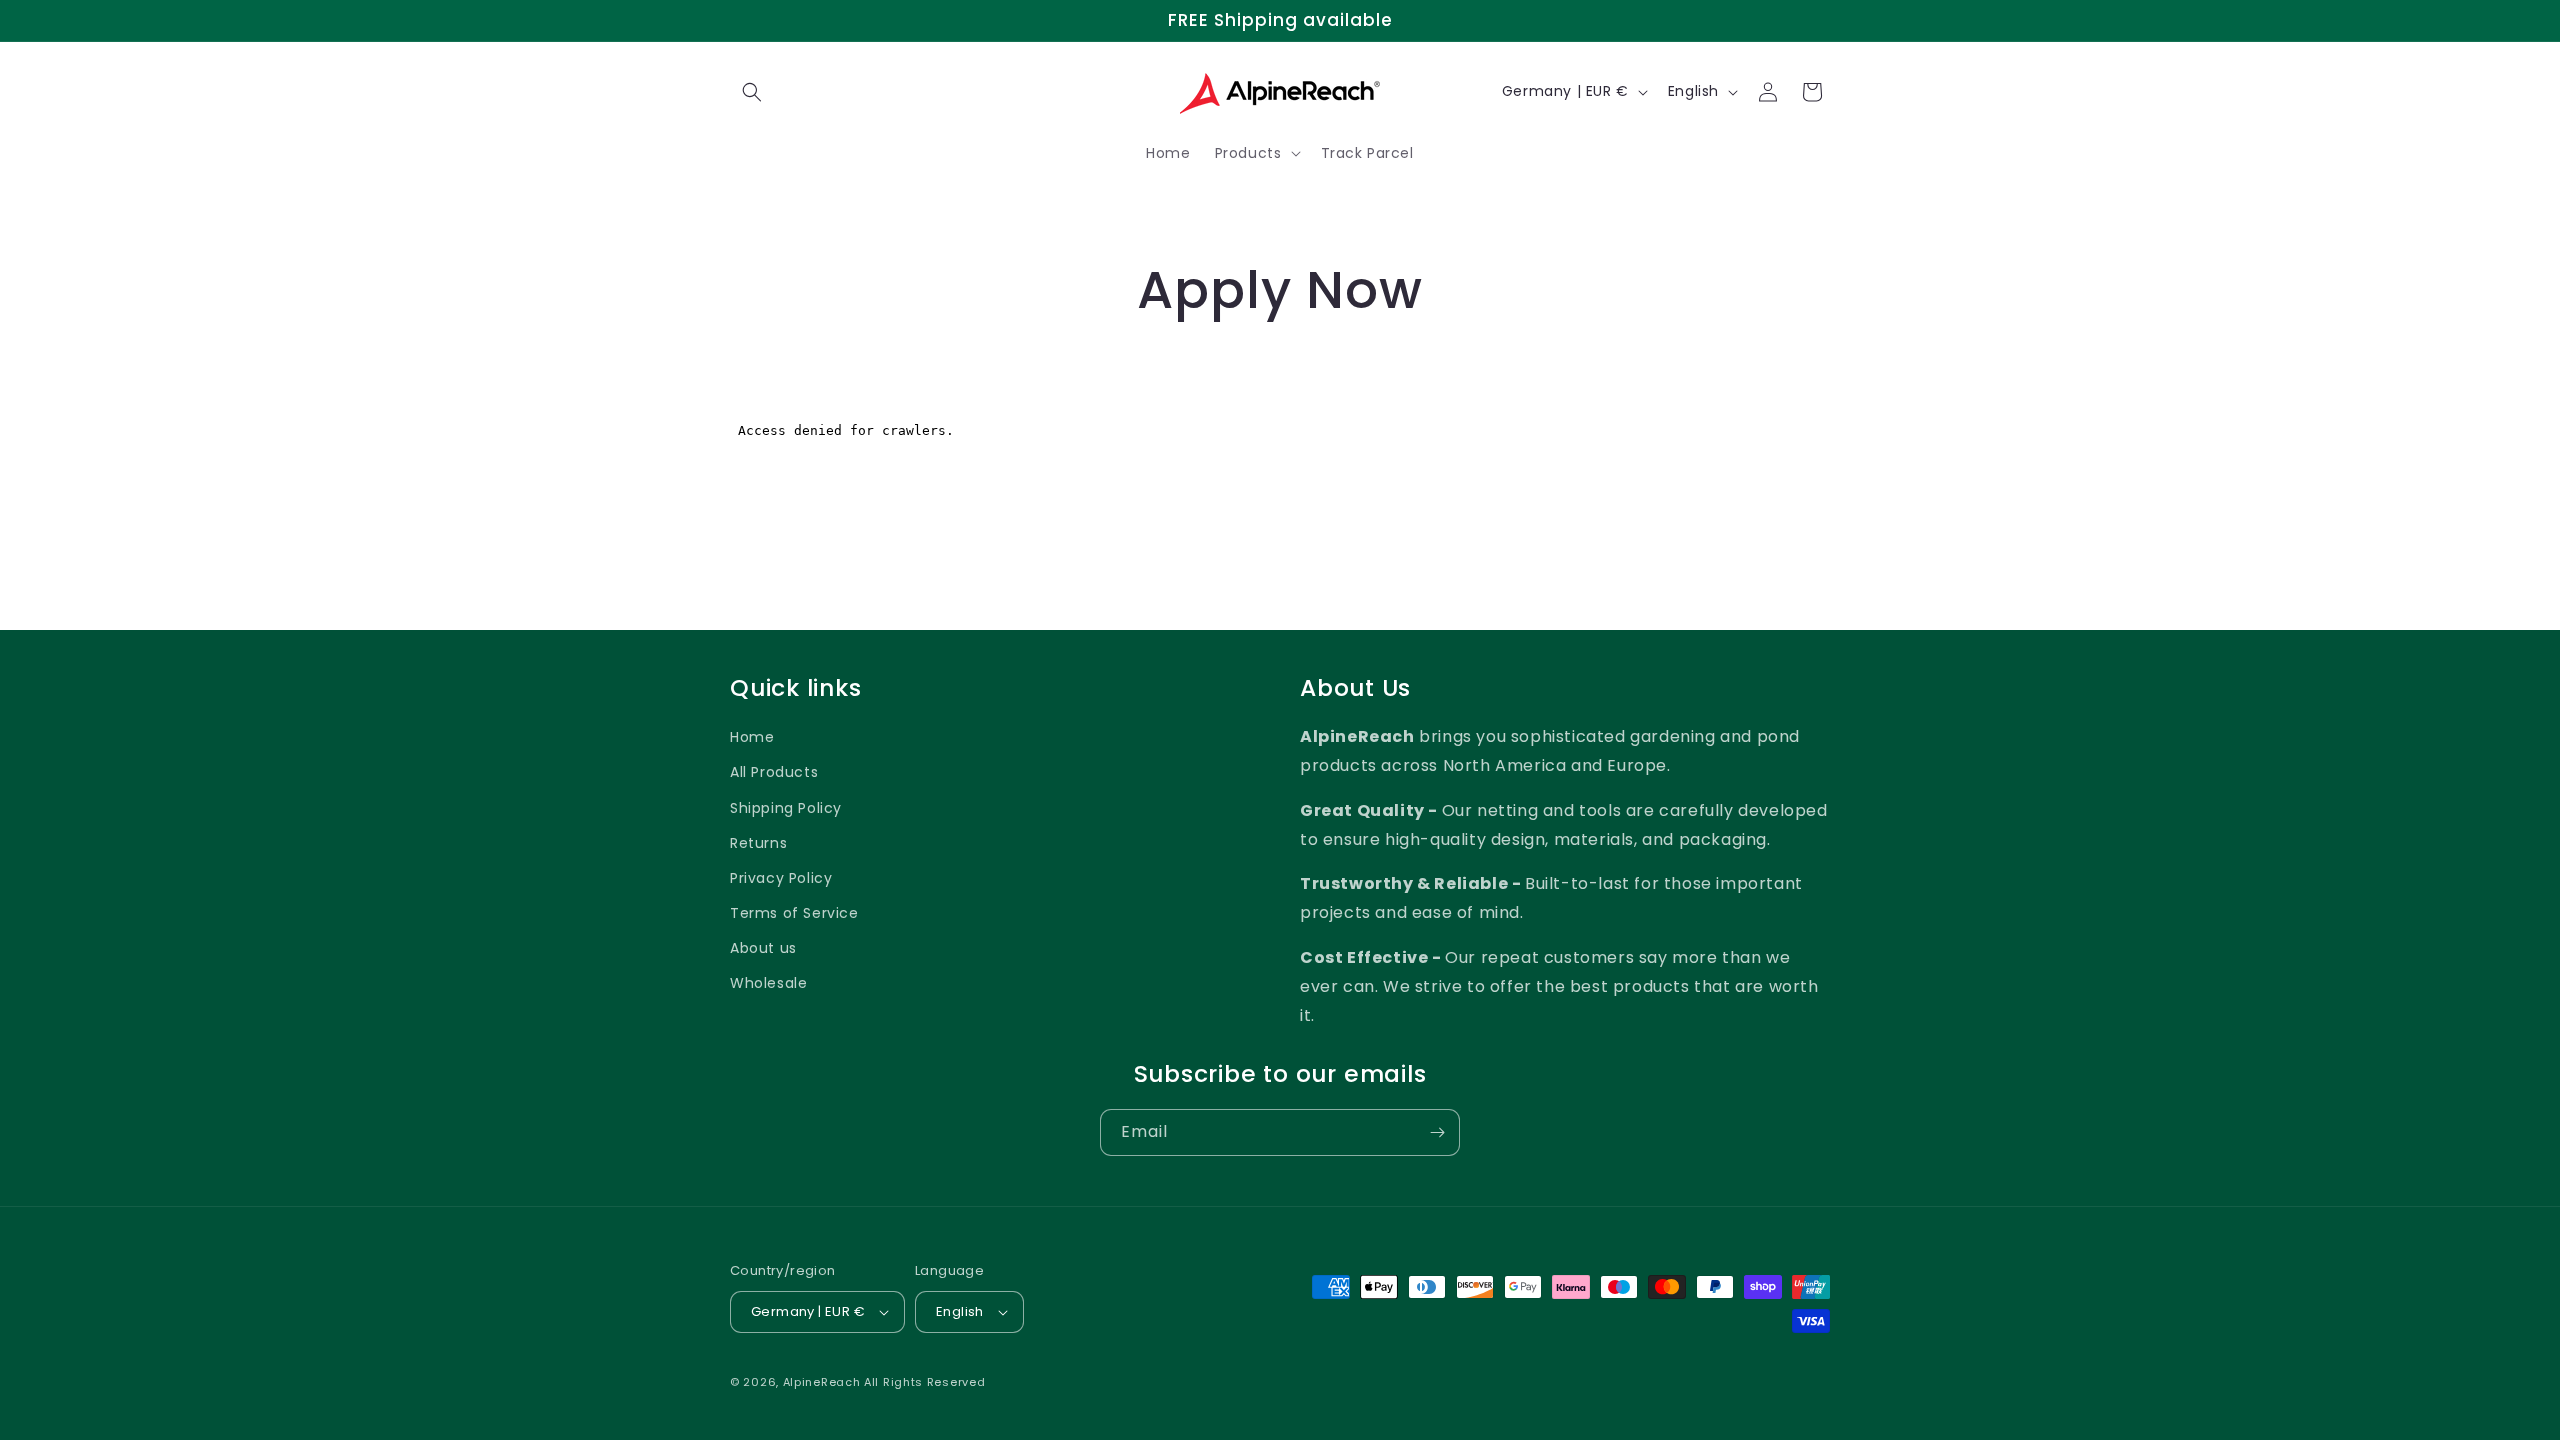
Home (752, 737)
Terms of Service (794, 913)
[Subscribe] (1437, 1132)
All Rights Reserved (924, 1382)
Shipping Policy (786, 808)
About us (763, 948)
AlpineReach (822, 1382)
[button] (752, 92)
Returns (758, 843)
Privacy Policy (781, 878)
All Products (774, 772)
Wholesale (768, 983)
